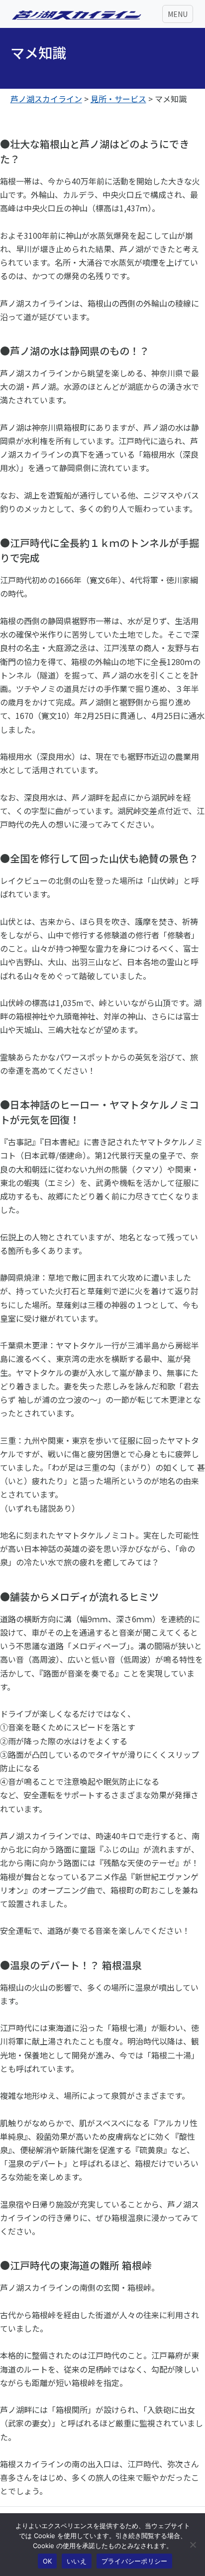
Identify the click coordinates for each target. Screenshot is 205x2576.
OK (48, 2561)
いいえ (77, 2561)
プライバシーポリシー (135, 2561)
